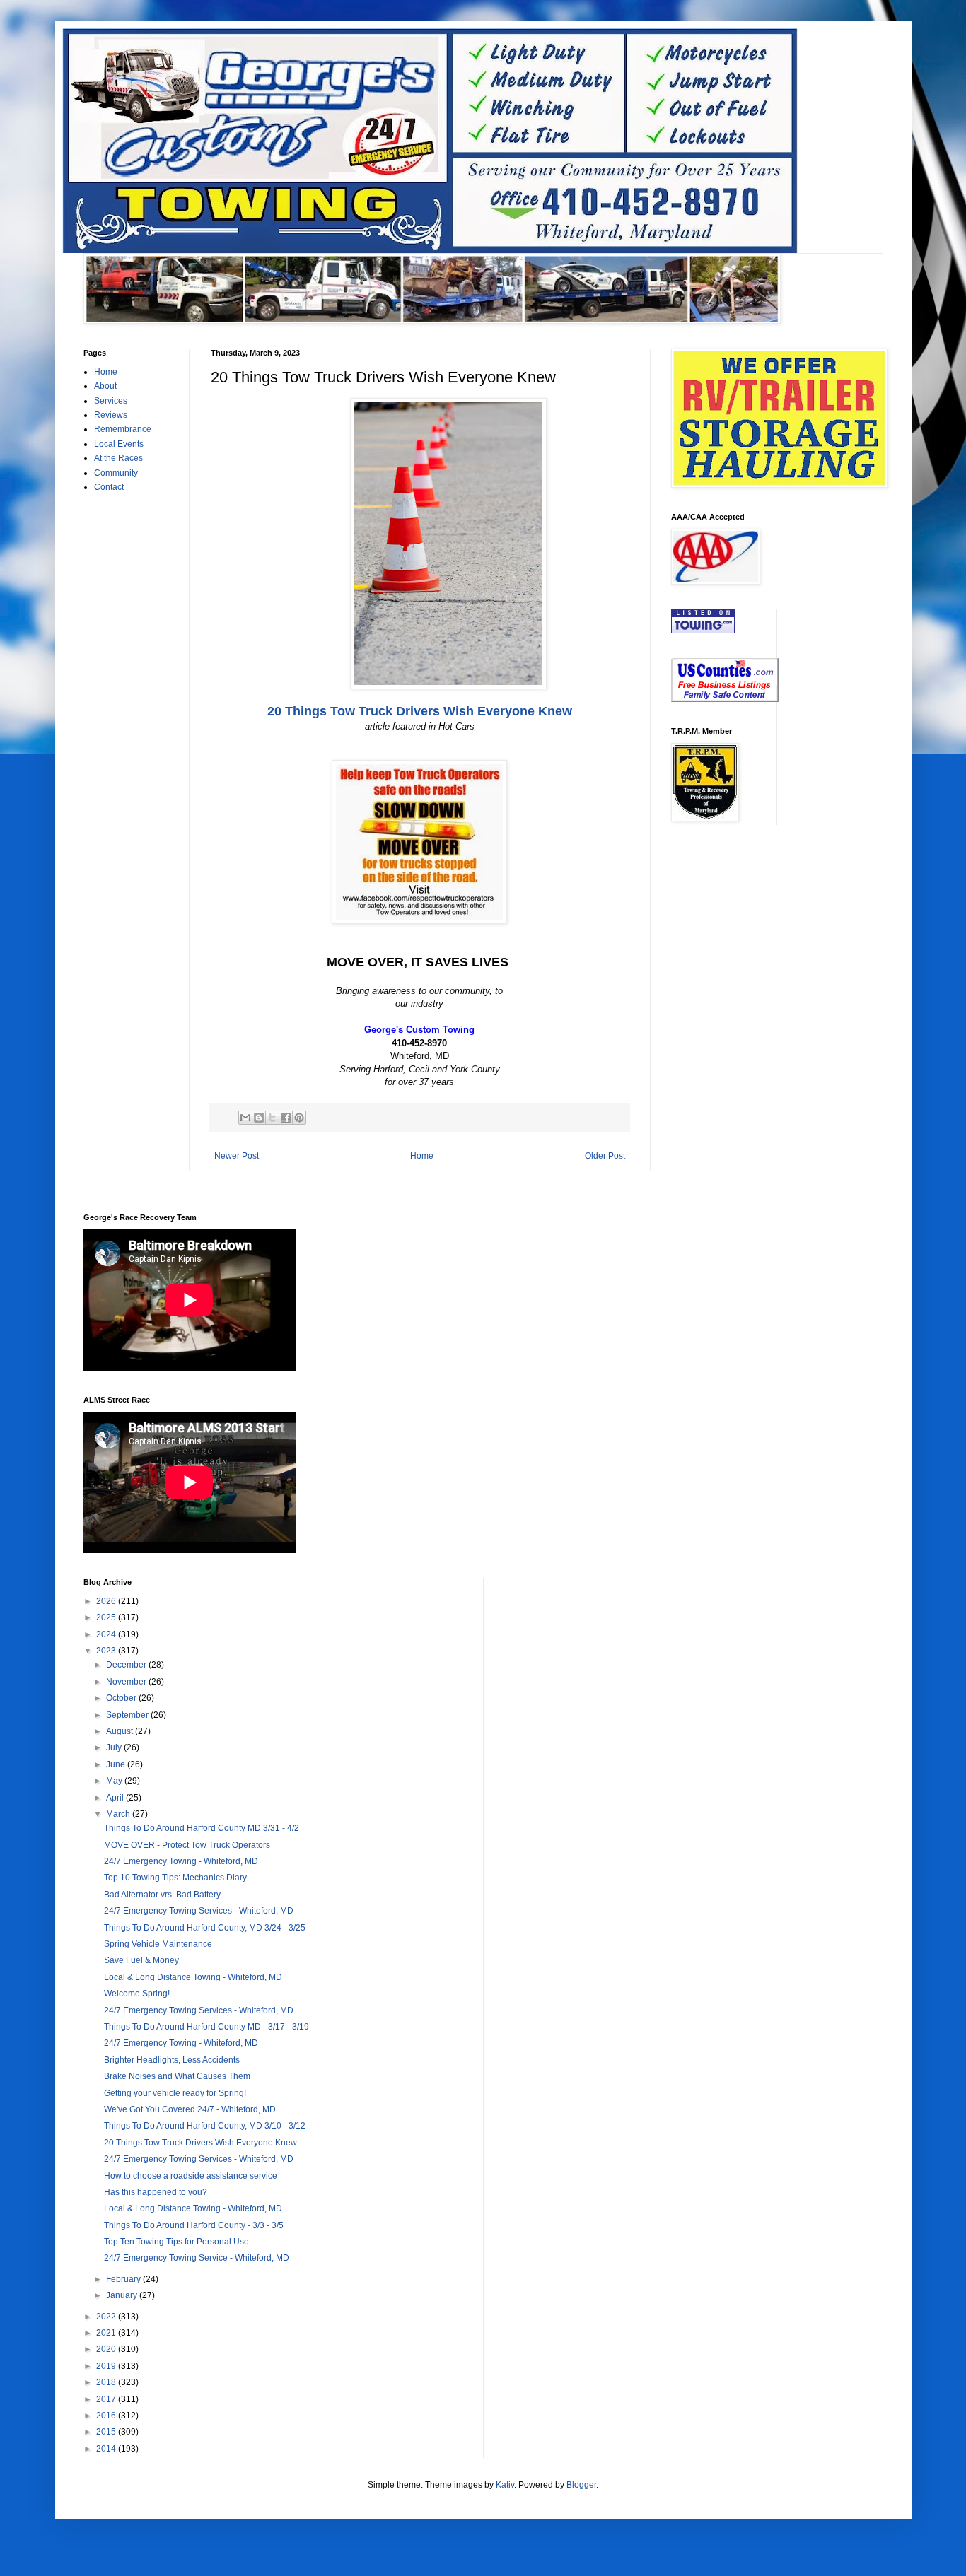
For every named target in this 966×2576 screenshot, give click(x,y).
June (117, 1764)
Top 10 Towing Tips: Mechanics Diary (175, 1878)
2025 (107, 1617)
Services (111, 401)
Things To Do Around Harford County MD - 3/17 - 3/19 (206, 2027)
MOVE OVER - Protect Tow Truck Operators (187, 1845)
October (122, 1698)
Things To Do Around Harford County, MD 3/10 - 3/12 (205, 2126)
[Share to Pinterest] (299, 1118)
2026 (107, 1601)
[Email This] (245, 1118)
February (124, 2279)
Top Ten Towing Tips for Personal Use (176, 2242)
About (105, 386)
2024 (107, 1634)
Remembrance (123, 429)
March (119, 1814)
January (123, 2295)
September (128, 1715)
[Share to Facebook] (286, 1118)
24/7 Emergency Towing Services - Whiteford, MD (199, 1911)
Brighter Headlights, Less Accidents (172, 2060)
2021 (107, 2333)
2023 (107, 1651)
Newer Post (237, 1156)
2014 (107, 2449)
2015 (107, 2432)
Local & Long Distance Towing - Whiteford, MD (193, 1977)
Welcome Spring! (137, 1994)
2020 (107, 2349)
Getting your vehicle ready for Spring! (175, 2093)
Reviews (111, 415)
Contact (109, 487)
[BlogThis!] (259, 1118)
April (116, 1798)
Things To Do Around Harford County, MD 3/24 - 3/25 (205, 1928)
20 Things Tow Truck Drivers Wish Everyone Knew (420, 711)
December (127, 1665)
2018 (107, 2382)
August (121, 1731)
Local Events (119, 444)
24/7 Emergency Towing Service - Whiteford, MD (197, 2258)
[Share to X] (272, 1118)
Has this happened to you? (156, 2192)
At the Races (118, 458)
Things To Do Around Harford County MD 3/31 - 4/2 (202, 1828)
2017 (107, 2399)
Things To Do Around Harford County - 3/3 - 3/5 (194, 2225)
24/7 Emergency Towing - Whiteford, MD (181, 1861)
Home (422, 1156)
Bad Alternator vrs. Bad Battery (162, 1895)
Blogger (581, 2485)
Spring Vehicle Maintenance (158, 1944)
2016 (107, 2416)
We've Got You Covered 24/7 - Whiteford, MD (190, 2109)
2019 (107, 2366)
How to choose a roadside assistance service (191, 2176)
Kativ (505, 2485)
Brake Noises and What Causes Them (177, 2076)
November (127, 1682)
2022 (107, 2317)
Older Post (605, 1156)
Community (116, 473)
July (115, 1747)
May (115, 1781)
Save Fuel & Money (141, 1960)
